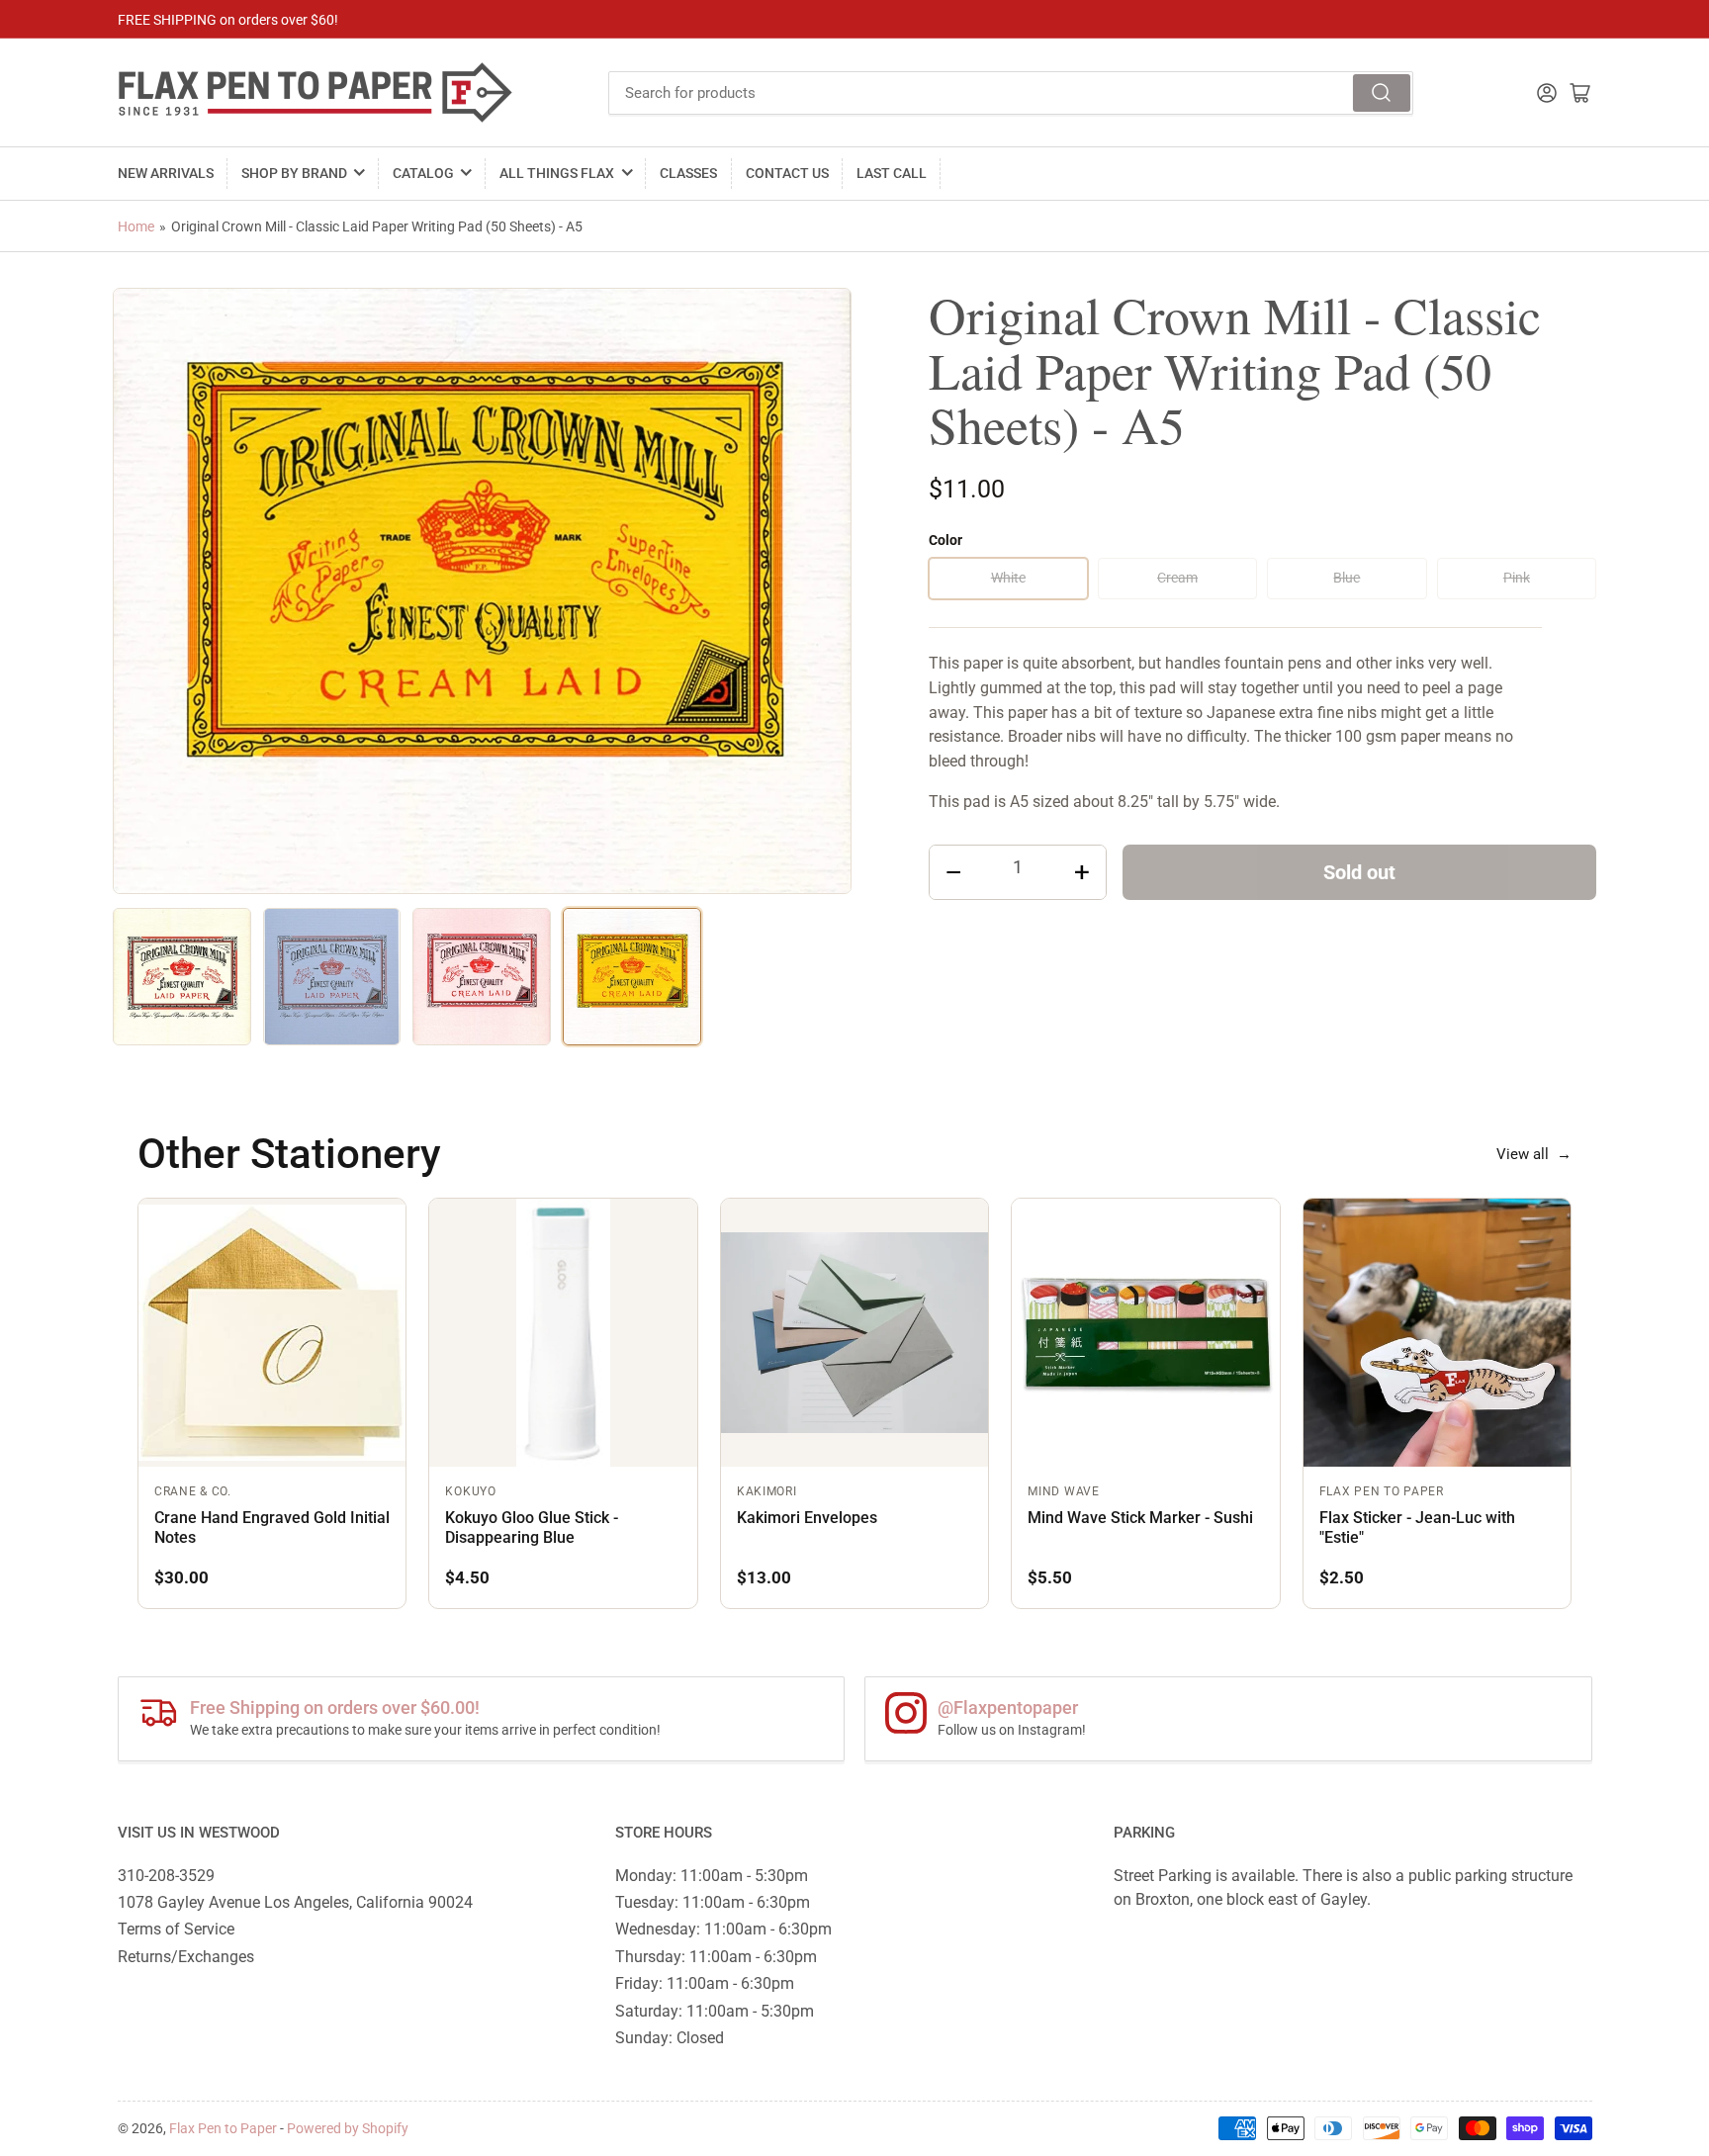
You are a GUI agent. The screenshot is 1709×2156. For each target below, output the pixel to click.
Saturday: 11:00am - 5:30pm (715, 2011)
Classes (688, 173)
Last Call (892, 173)
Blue (1347, 578)
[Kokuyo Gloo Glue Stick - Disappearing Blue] (563, 1332)
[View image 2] (332, 977)
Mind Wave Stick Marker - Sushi (1140, 1518)
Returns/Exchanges (186, 1957)
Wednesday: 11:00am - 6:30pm (723, 1929)
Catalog (423, 173)
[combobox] (1011, 93)
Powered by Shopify (348, 2128)
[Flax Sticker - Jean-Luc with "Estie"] (1437, 1332)
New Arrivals (166, 173)
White (1008, 578)
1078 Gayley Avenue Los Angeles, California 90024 (295, 1902)
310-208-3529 (166, 1876)
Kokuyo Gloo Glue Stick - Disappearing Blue (532, 1527)
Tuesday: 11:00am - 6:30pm (713, 1902)
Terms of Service (176, 1929)
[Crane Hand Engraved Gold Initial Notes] (272, 1332)
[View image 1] (182, 977)
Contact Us (787, 173)
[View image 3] (482, 977)
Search (1382, 93)
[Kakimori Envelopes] (854, 1332)
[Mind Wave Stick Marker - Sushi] (1145, 1332)
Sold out (1359, 872)
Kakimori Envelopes (807, 1518)
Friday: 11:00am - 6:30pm (705, 1983)
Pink (1517, 578)
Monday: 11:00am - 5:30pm (712, 1876)
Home (136, 226)
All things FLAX (557, 173)
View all (1534, 1154)
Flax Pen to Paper (223, 2128)
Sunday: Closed (670, 2038)
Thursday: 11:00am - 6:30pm (716, 1957)
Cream (1177, 578)
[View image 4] (632, 977)
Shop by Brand (294, 173)
